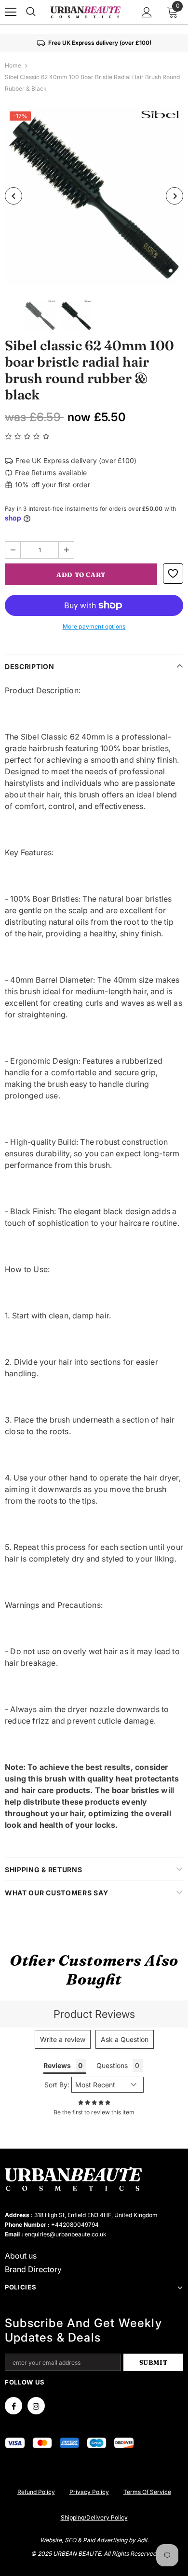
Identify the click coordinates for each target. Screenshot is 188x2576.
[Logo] (85, 12)
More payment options (94, 626)
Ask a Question (125, 2039)
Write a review (63, 2039)
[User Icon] (147, 12)
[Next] (175, 196)
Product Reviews (94, 2014)
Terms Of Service (147, 2492)
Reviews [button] (57, 2065)
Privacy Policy (89, 2492)
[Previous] (13, 196)
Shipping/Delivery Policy (94, 2517)
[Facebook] (13, 2406)
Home (13, 65)
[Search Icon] (31, 12)
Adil (142, 2540)
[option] (94, 196)
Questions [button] (112, 2065)
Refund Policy (36, 2492)
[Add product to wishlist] (173, 574)
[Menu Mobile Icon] (11, 12)
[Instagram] (36, 2406)
